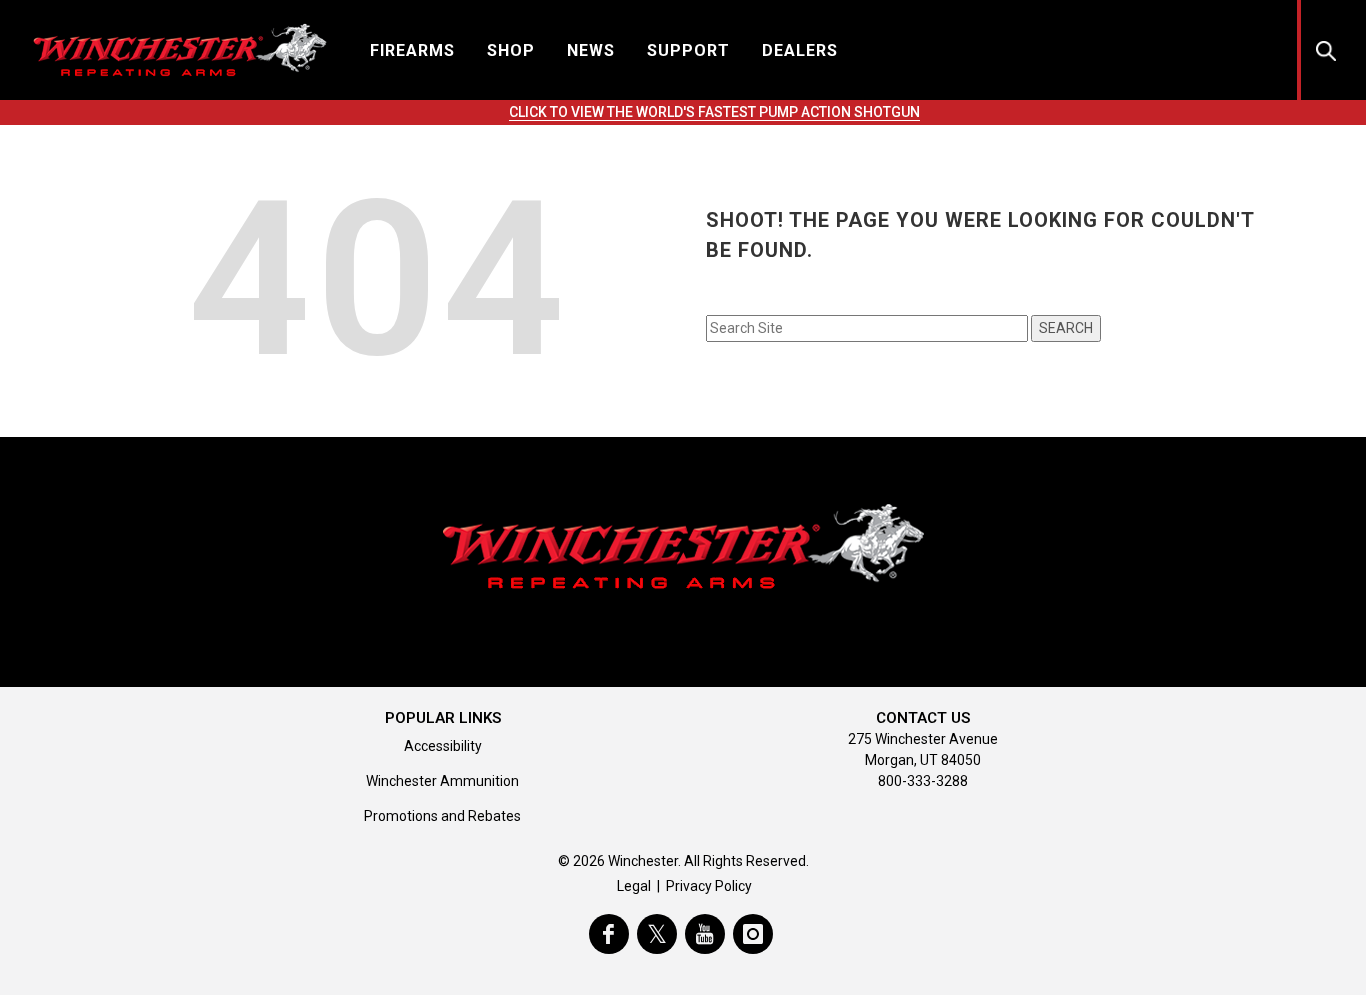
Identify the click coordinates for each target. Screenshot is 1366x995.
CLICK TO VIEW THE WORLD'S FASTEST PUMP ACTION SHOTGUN (714, 112)
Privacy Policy (709, 886)
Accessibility (443, 746)
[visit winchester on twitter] (657, 934)
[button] (412, 49)
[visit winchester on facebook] (609, 934)
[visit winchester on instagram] (753, 934)
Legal (634, 886)
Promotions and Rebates (442, 816)
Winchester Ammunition (442, 781)
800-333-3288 (923, 781)
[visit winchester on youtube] (705, 934)
